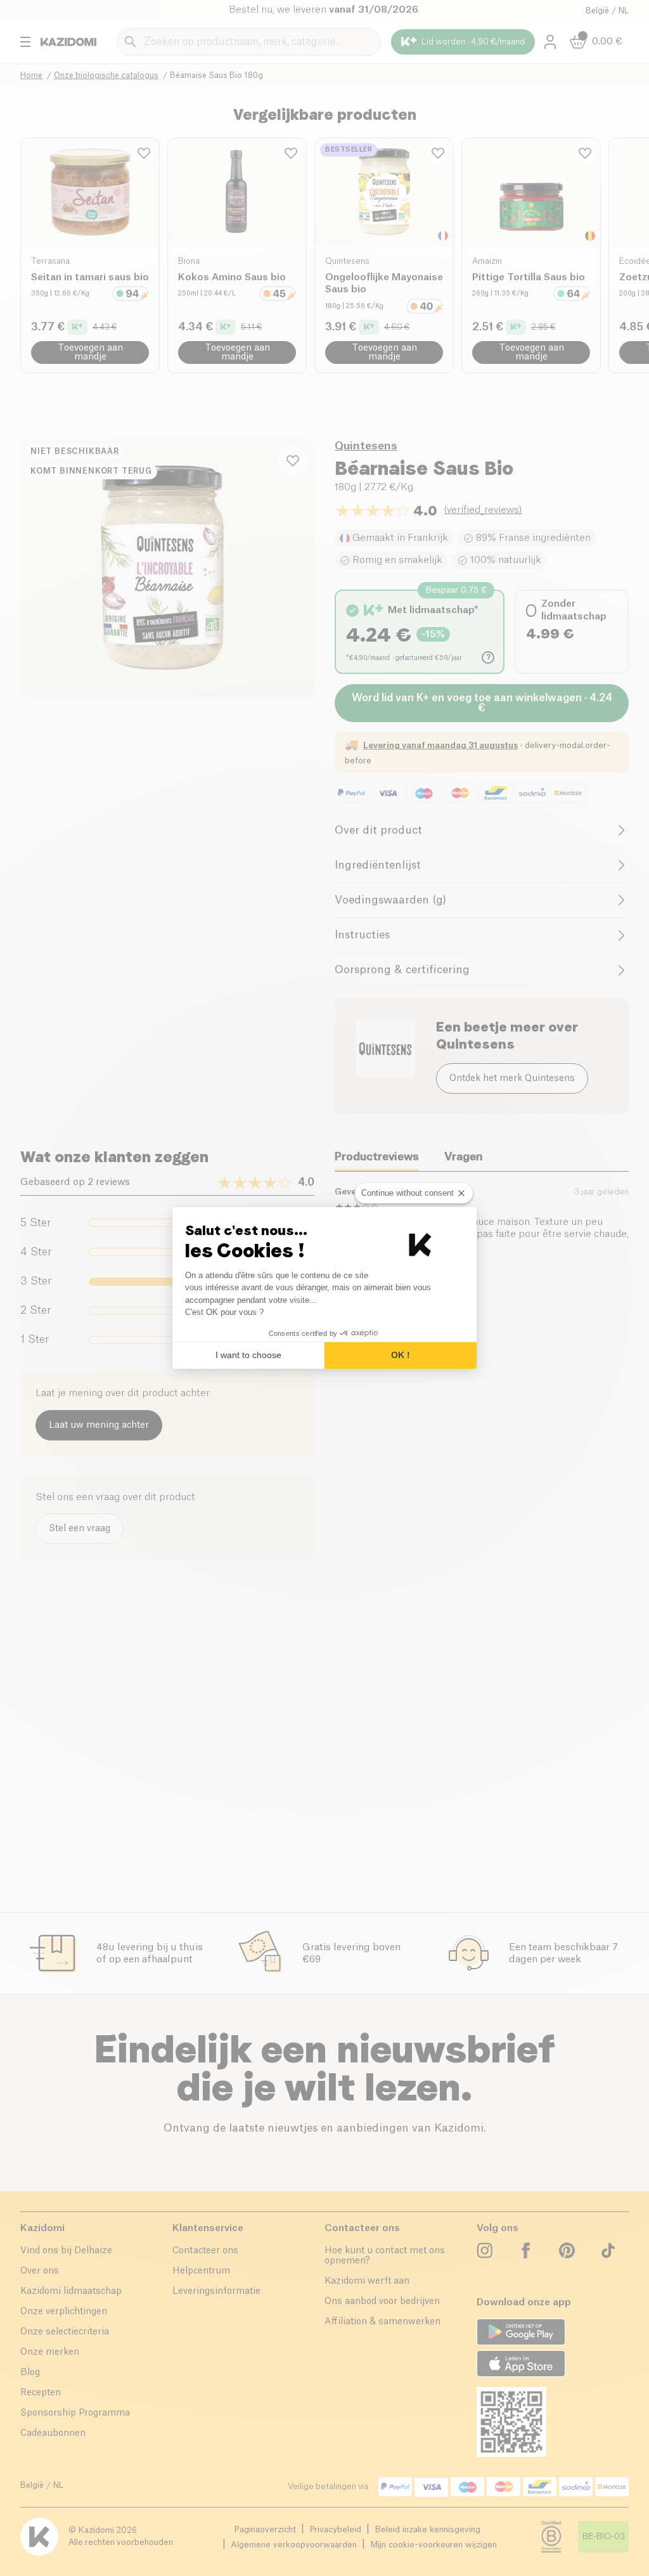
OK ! (401, 1355)
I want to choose (248, 1355)
